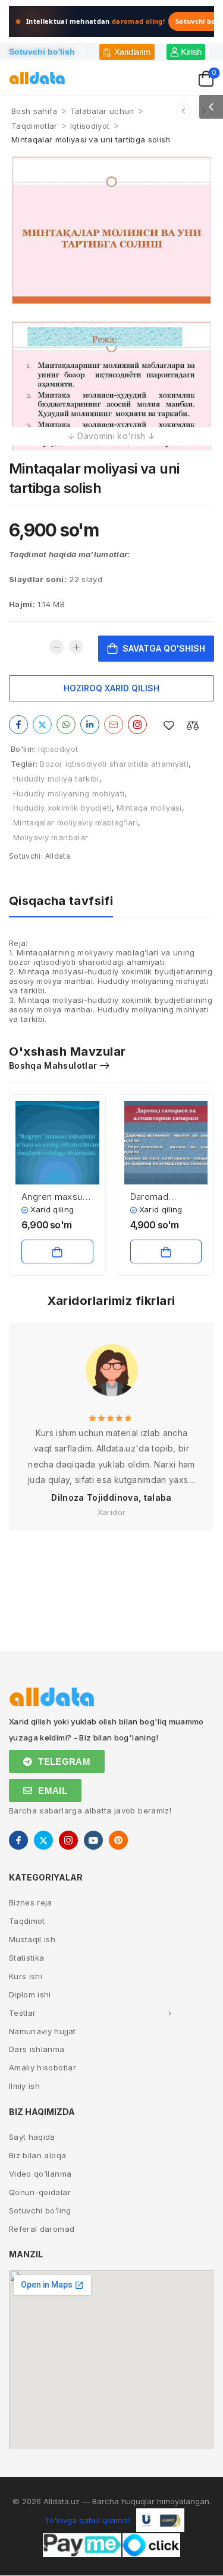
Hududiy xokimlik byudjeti (62, 808)
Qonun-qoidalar (40, 2192)
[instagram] (68, 1840)
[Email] (114, 725)
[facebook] (18, 1840)
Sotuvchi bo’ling (40, 2210)
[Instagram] (137, 725)
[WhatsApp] (66, 725)
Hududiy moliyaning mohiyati (69, 793)
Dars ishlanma (37, 2049)
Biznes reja (31, 1902)
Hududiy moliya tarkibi (56, 779)
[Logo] (37, 78)
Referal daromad (42, 2229)
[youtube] (93, 1840)
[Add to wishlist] (169, 725)
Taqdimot (27, 1921)
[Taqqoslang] (193, 725)
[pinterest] (118, 1840)
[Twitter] (42, 725)
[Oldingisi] (184, 111)
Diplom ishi (30, 1994)
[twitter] (43, 1840)
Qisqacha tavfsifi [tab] (61, 901)
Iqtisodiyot (90, 126)
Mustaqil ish (32, 1939)
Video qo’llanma (40, 2174)
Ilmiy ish (24, 2086)
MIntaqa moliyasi (149, 808)
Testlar (22, 2013)
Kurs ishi (26, 1976)
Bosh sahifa (34, 111)
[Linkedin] (90, 725)
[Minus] (56, 647)
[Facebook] (18, 725)
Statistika (27, 1958)
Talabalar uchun (102, 111)
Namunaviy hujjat (43, 2031)
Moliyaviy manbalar (51, 837)
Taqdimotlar (34, 126)
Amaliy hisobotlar (43, 2067)
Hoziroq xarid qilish (111, 688)
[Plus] (76, 647)
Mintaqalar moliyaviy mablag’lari (76, 822)
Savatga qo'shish (164, 648)
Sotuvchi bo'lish (42, 52)
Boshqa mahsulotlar (53, 1065)
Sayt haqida (32, 2137)
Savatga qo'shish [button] (57, 1252)
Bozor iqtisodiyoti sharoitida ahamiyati (114, 764)
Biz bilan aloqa (37, 2155)
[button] (211, 107)
